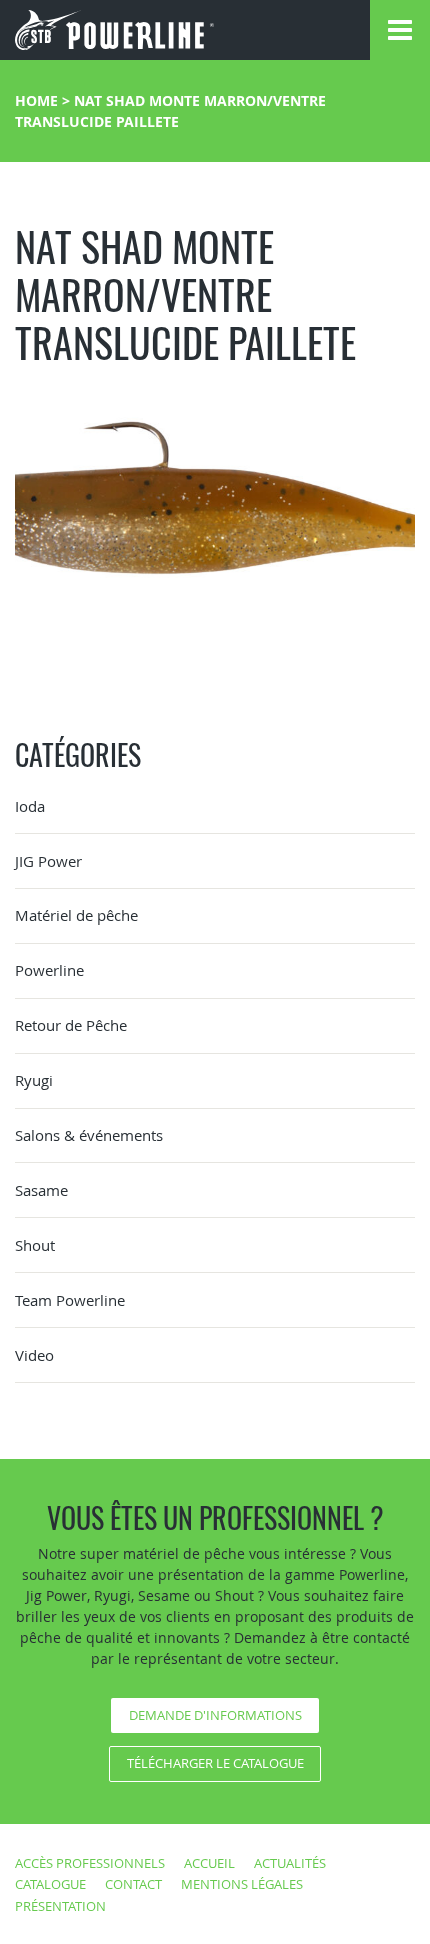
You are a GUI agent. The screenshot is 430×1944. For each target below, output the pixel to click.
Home (36, 100)
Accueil (209, 1863)
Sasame (41, 1190)
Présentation (60, 1906)
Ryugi (34, 1080)
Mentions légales (242, 1884)
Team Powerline (70, 1300)
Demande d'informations (215, 1715)
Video (34, 1355)
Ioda (30, 806)
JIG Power (48, 861)
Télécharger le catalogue (215, 1763)
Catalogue (50, 1884)
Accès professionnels (90, 1863)
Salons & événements (89, 1135)
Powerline (49, 970)
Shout (35, 1245)
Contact (133, 1884)
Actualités (290, 1863)
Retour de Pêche (71, 1025)
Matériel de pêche (76, 915)
